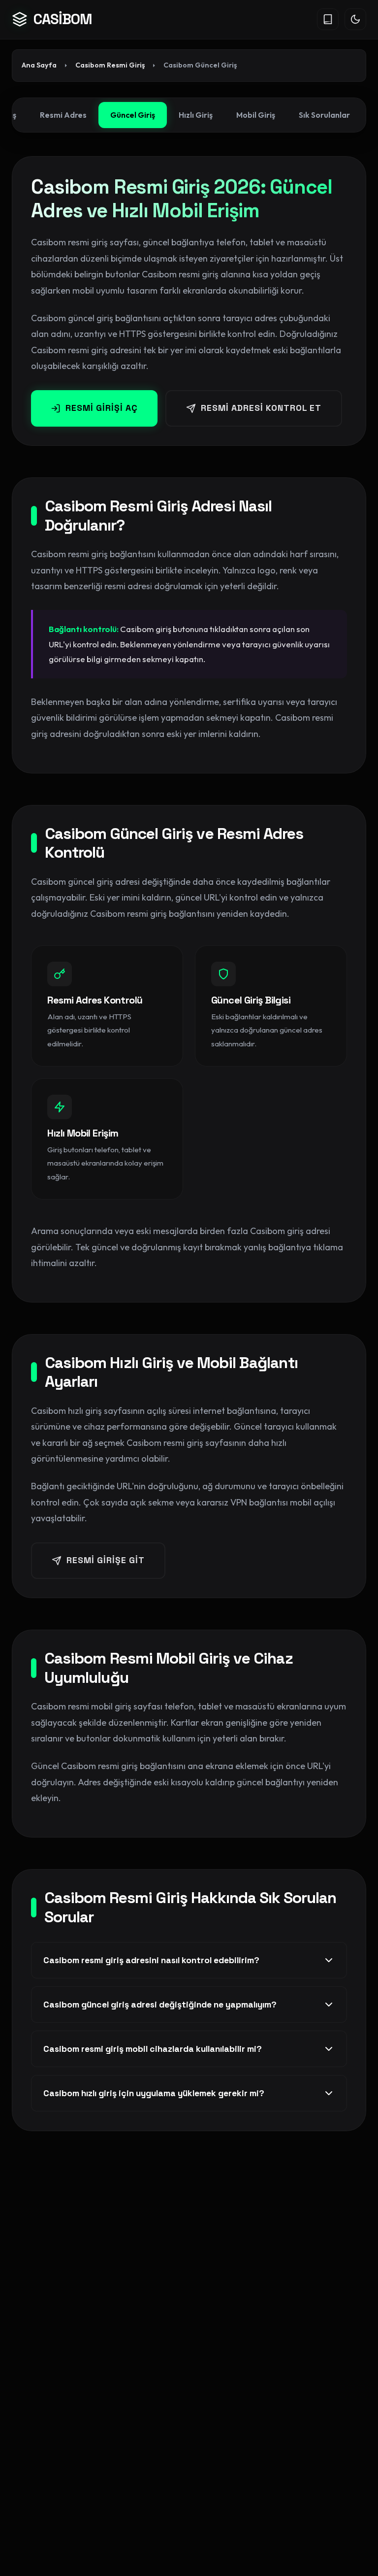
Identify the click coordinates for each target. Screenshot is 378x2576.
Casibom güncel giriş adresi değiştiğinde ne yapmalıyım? (160, 2005)
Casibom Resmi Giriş (110, 65)
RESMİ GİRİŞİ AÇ (102, 408)
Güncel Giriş (133, 115)
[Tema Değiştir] (355, 19)
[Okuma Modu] (328, 19)
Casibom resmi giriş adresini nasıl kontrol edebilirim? (151, 1960)
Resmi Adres (63, 115)
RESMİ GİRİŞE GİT (106, 1560)
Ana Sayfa (39, 65)
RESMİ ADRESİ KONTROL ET (261, 408)
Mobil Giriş (256, 115)
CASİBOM (63, 19)
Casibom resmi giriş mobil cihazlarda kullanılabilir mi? (153, 2049)
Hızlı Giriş (196, 115)
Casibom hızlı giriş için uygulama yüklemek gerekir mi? (154, 2093)
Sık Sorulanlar (324, 115)
